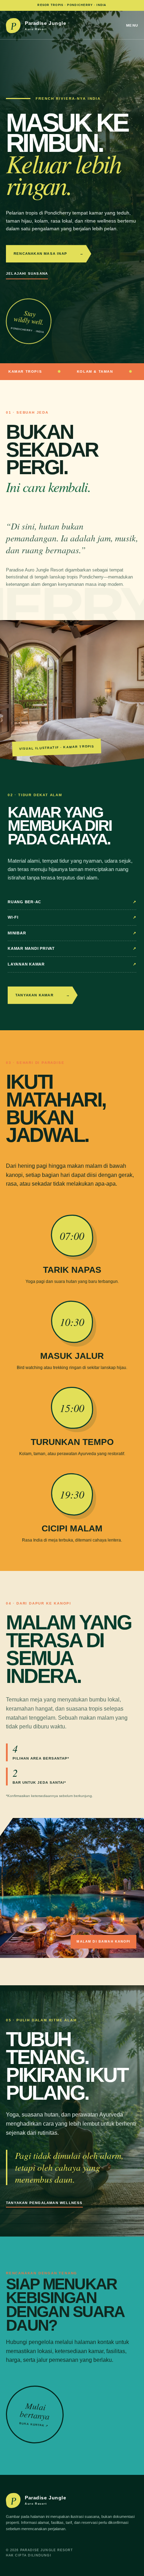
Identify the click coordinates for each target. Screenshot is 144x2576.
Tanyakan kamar (43, 995)
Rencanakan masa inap (49, 254)
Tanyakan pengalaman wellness (44, 2203)
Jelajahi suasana (27, 273)
